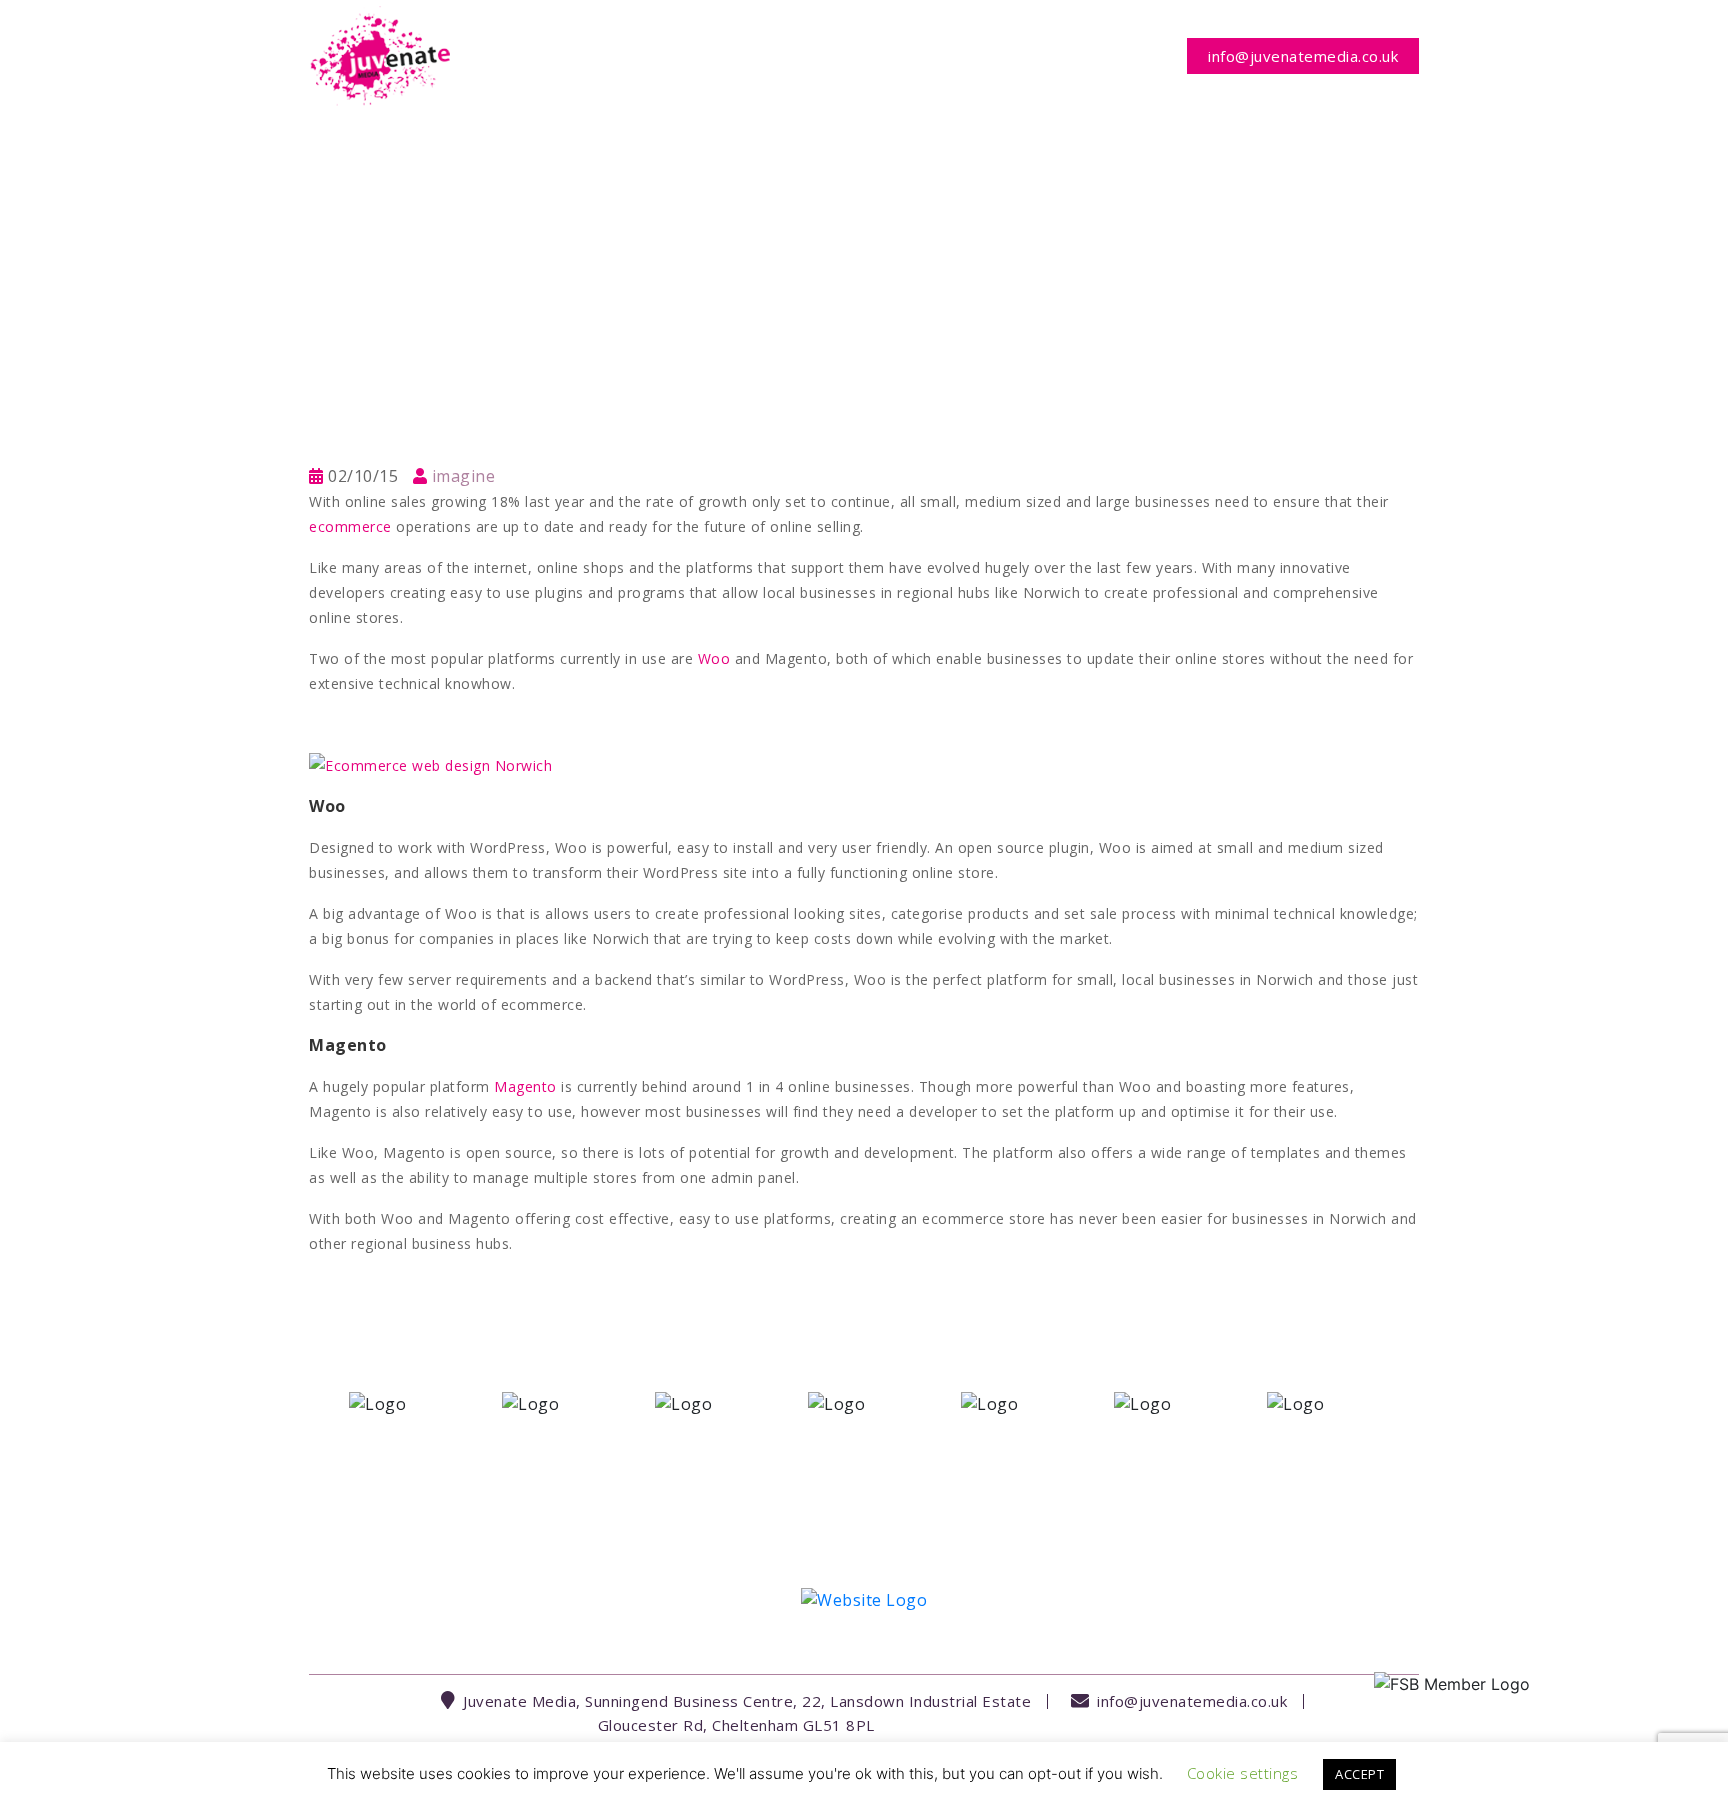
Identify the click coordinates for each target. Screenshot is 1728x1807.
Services (683, 56)
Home (595, 56)
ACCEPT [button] (1359, 1774)
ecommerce (350, 526)
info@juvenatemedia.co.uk (1303, 56)
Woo (714, 658)
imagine (464, 476)
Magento (525, 1086)
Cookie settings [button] (1243, 1773)
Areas (783, 56)
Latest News (995, 56)
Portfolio (883, 56)
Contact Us (1114, 56)
